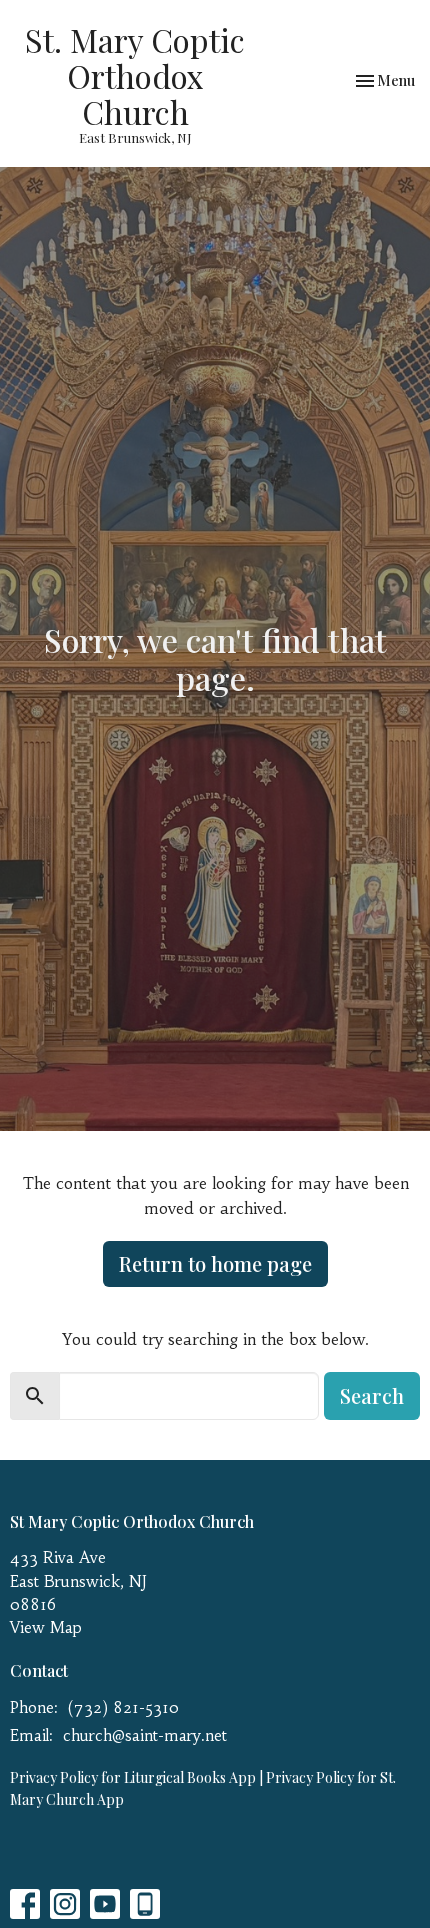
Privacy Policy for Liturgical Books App (133, 1777)
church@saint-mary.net (145, 1735)
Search (372, 1395)
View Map (46, 1627)
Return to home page (215, 1263)
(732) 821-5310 (123, 1707)
